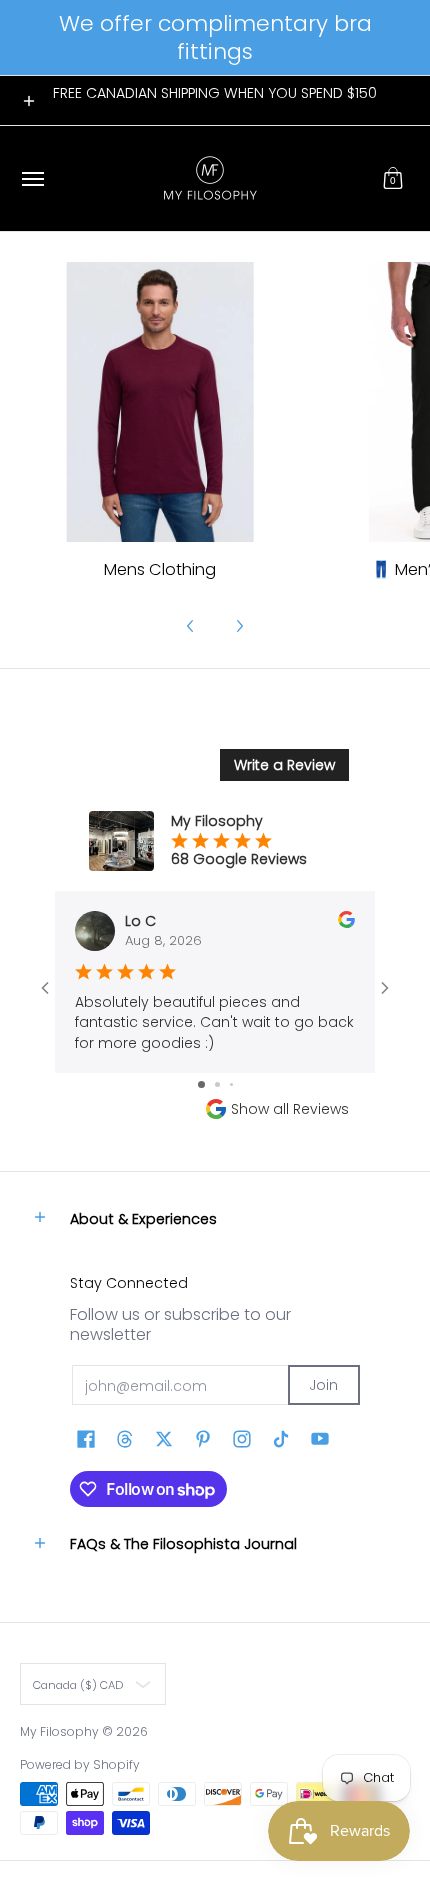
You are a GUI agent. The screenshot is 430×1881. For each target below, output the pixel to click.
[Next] (239, 626)
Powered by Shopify (80, 1764)
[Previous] (191, 626)
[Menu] (32, 178)
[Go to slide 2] (217, 1084)
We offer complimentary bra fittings (215, 37)
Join (323, 1385)
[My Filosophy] (210, 178)
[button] (393, 178)
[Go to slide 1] (201, 1084)
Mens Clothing (160, 569)
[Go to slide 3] (231, 1084)
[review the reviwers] (346, 923)
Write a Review (284, 765)
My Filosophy (59, 1731)
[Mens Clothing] (160, 402)
